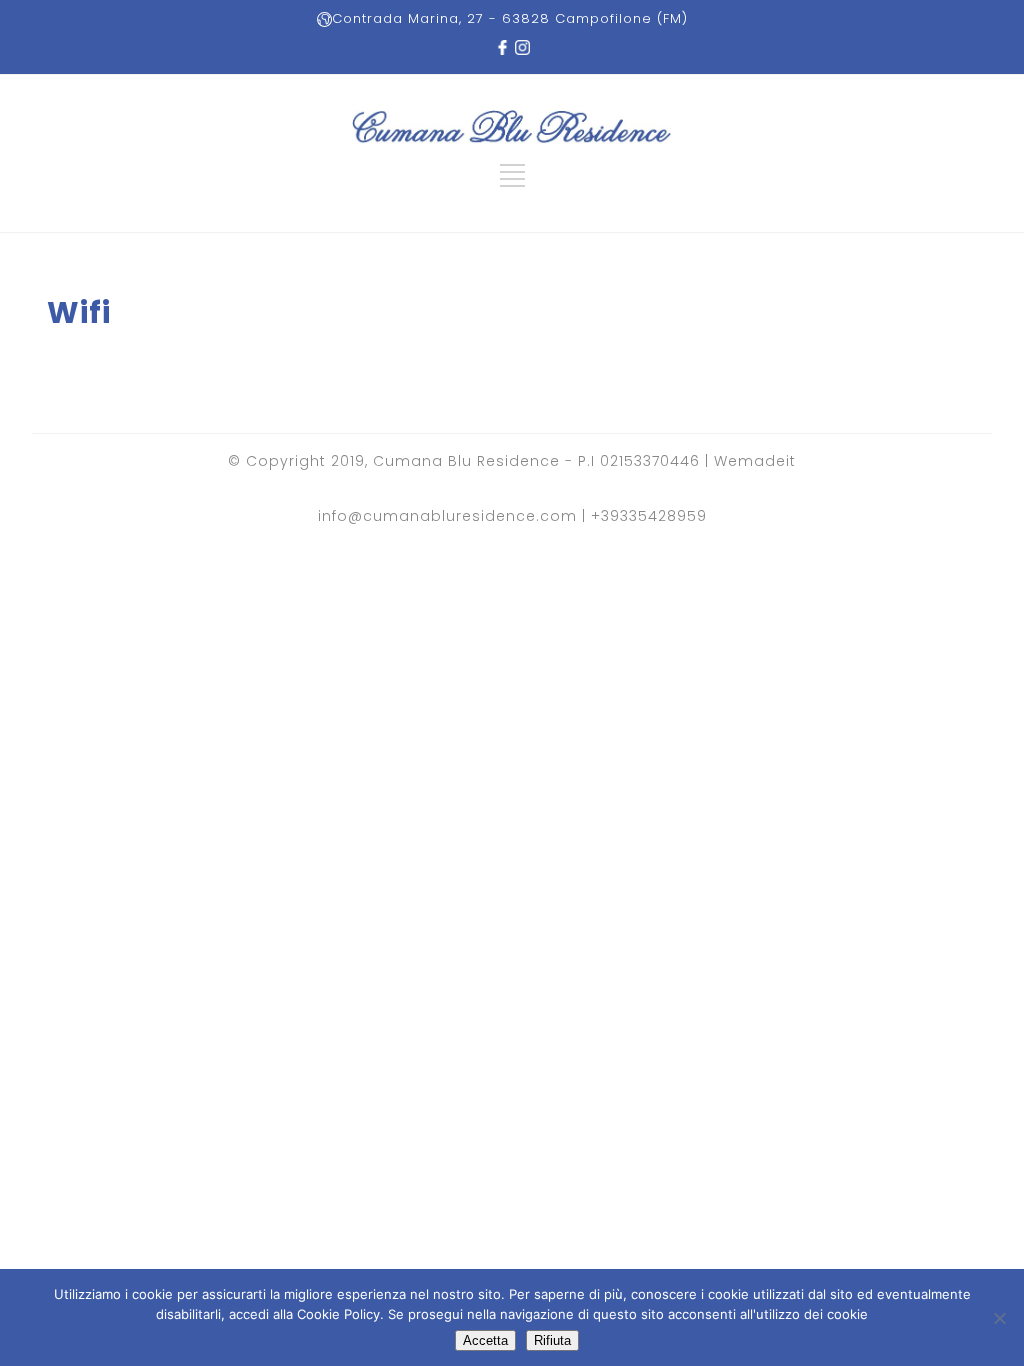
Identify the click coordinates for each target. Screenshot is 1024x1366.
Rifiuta (552, 1340)
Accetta (485, 1340)
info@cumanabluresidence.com (447, 516)
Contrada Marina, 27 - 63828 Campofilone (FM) (510, 18)
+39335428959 (649, 516)
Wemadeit (755, 461)
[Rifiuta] (999, 1318)
